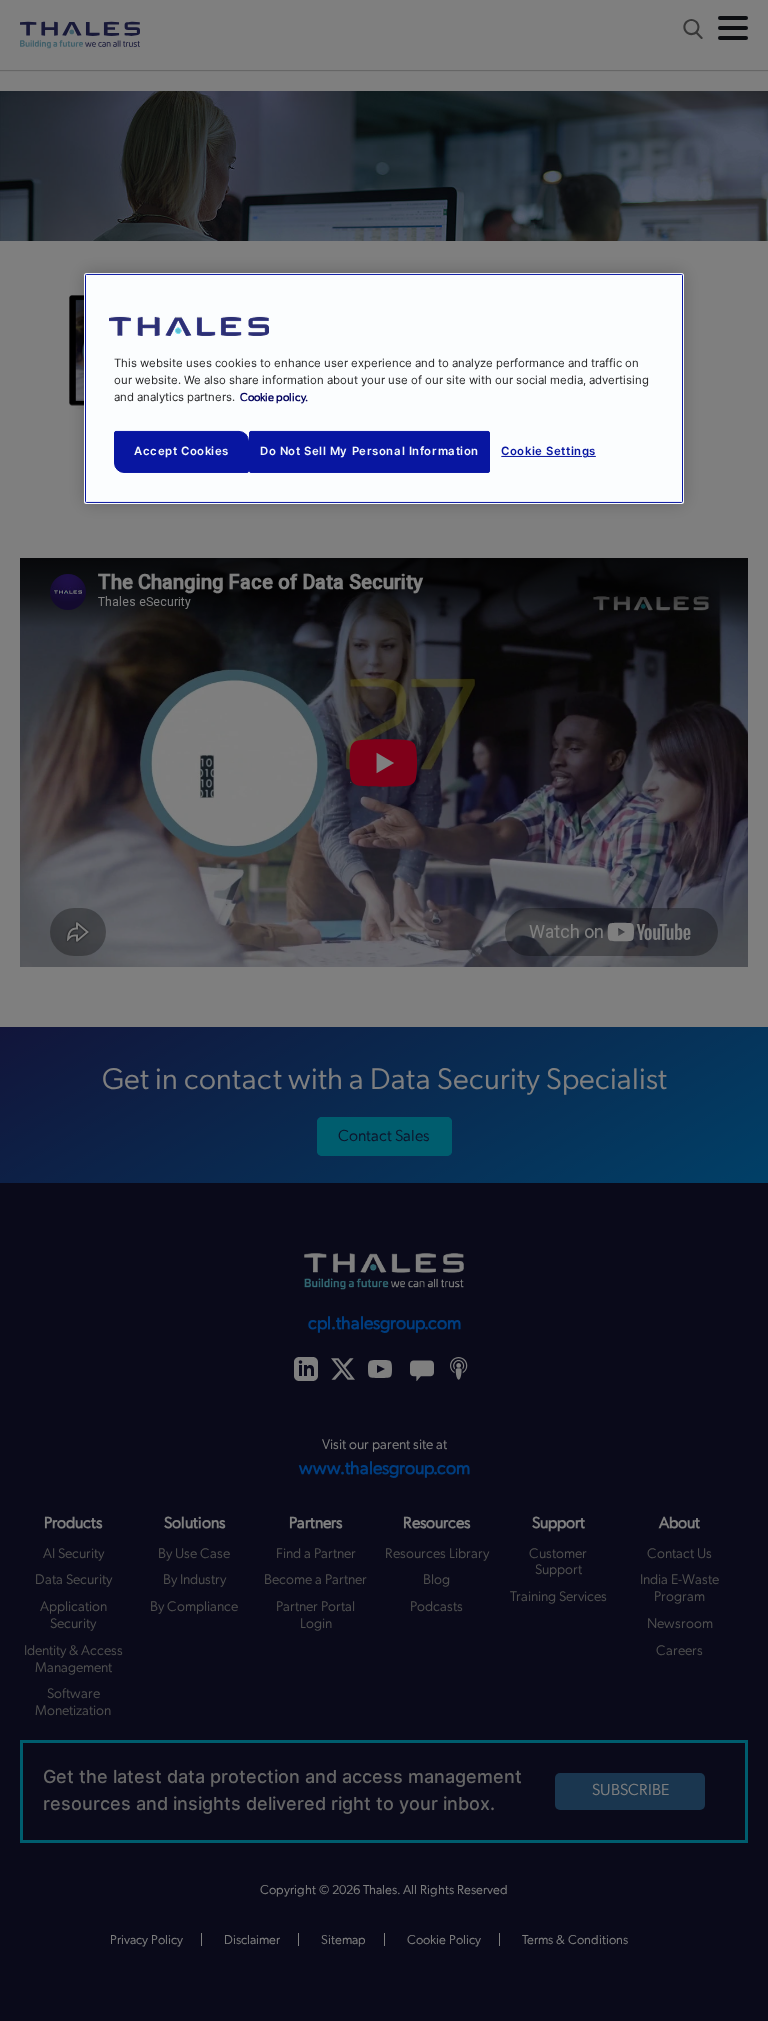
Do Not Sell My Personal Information (369, 451)
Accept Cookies (181, 451)
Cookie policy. (274, 397)
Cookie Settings (548, 451)
